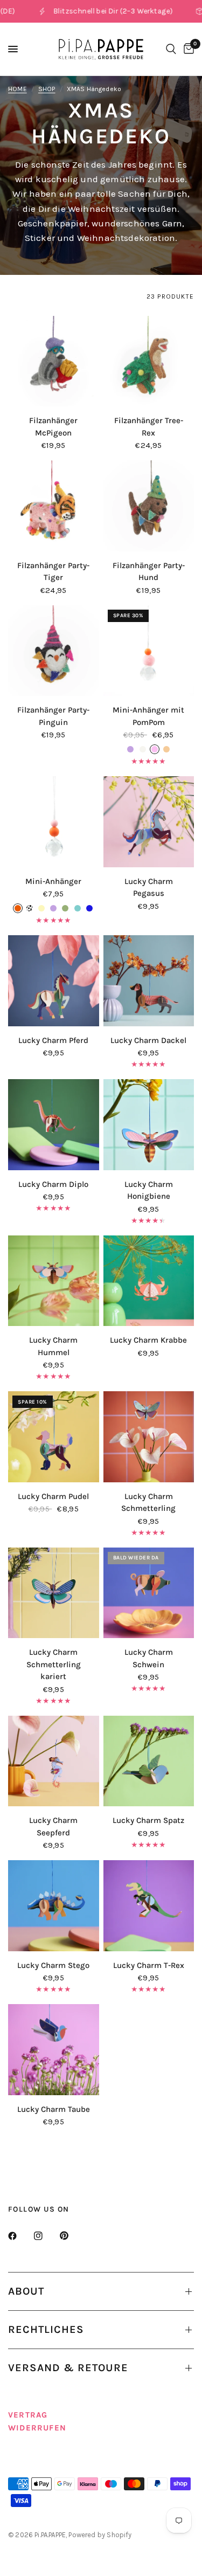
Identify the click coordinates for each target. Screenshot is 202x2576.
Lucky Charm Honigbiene (149, 1190)
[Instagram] (46, 2236)
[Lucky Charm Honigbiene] (149, 1125)
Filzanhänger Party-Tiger (53, 572)
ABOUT (26, 2291)
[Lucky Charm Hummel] (54, 1281)
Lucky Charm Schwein (149, 1658)
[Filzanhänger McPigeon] (54, 361)
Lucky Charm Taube (54, 2109)
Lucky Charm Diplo (53, 1184)
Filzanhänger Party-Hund (149, 572)
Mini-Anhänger (53, 881)
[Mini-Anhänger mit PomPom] (149, 651)
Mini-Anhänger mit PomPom (148, 716)
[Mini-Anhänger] (54, 822)
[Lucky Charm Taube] (54, 2050)
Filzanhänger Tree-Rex (149, 427)
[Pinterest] (72, 2236)
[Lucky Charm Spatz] (149, 1761)
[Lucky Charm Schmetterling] (149, 1437)
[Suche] (171, 49)
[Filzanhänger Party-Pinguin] (54, 651)
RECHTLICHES (46, 2329)
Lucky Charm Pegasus (149, 888)
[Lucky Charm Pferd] (54, 981)
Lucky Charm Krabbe (148, 1340)
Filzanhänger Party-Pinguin (53, 716)
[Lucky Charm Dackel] (149, 981)
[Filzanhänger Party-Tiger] (54, 506)
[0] (187, 49)
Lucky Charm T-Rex (149, 1965)
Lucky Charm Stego (53, 1965)
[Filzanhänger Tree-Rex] (149, 361)
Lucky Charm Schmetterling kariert (54, 1664)
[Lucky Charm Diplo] (54, 1125)
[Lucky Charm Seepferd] (54, 1761)
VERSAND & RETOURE (68, 2368)
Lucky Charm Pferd (53, 1040)
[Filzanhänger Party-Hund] (149, 506)
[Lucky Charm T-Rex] (149, 1906)
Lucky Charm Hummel (53, 1346)
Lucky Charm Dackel (148, 1040)
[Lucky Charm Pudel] (54, 1437)
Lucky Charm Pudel (53, 1496)
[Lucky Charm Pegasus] (149, 822)
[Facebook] (20, 2236)
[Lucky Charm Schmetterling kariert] (54, 1593)
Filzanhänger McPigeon (53, 427)
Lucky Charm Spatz (148, 1820)
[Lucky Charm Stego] (54, 1906)
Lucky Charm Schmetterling (148, 1503)
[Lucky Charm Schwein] (149, 1593)
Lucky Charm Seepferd (53, 1826)
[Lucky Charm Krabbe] (149, 1281)
